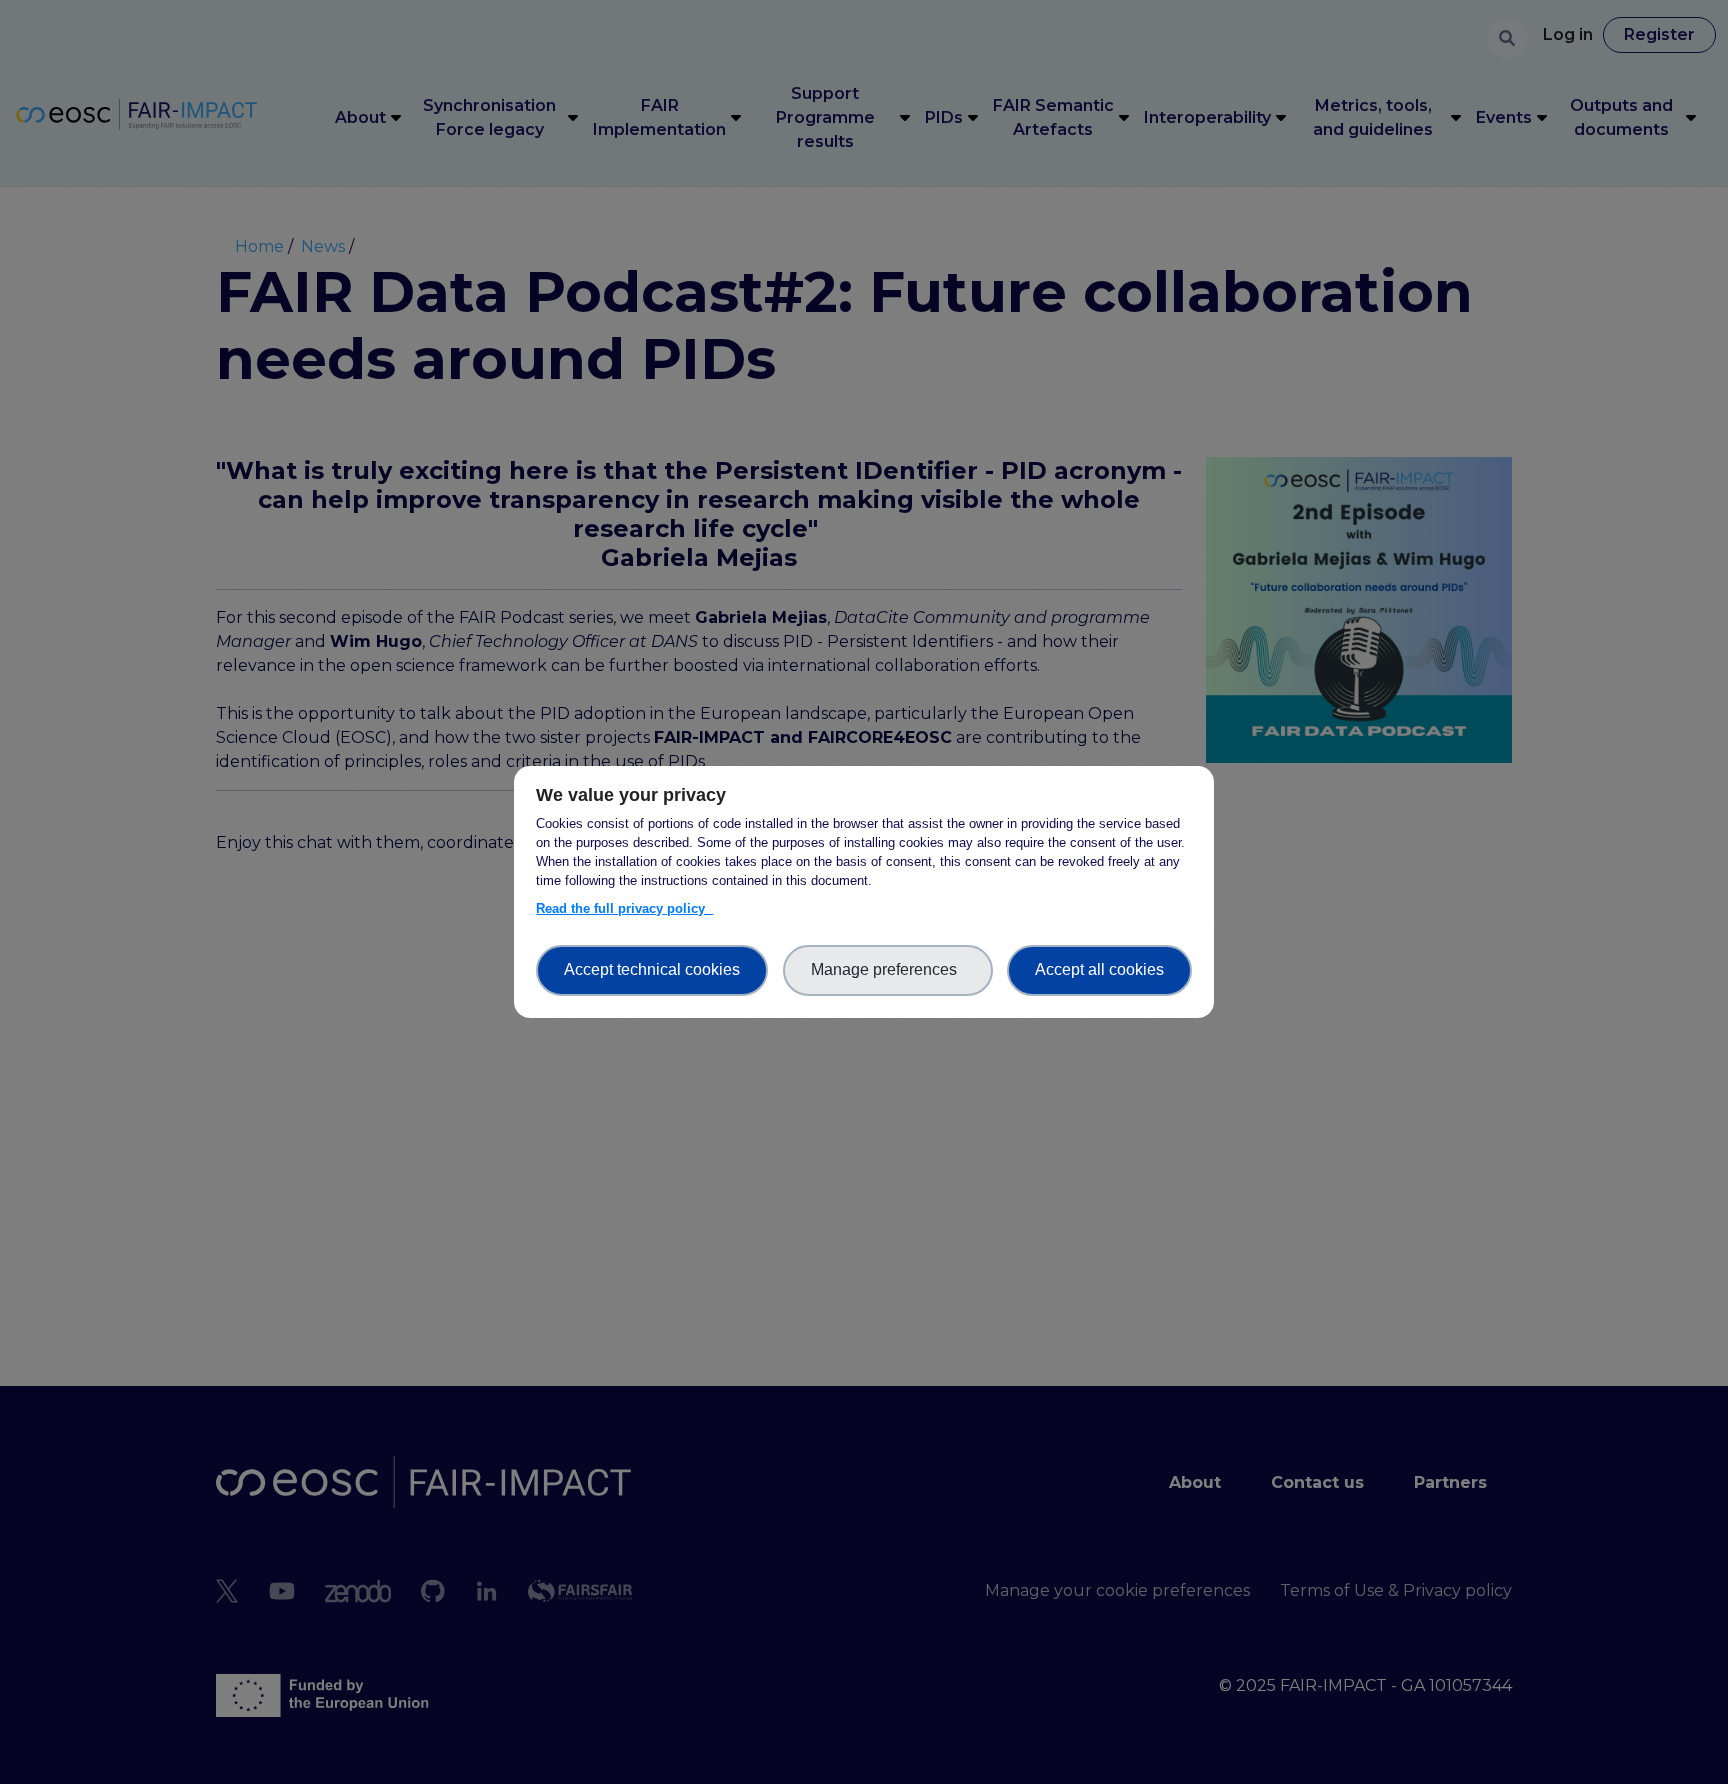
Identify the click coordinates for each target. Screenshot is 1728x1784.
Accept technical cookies (652, 969)
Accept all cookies (1099, 969)
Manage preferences (888, 969)
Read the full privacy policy (624, 908)
